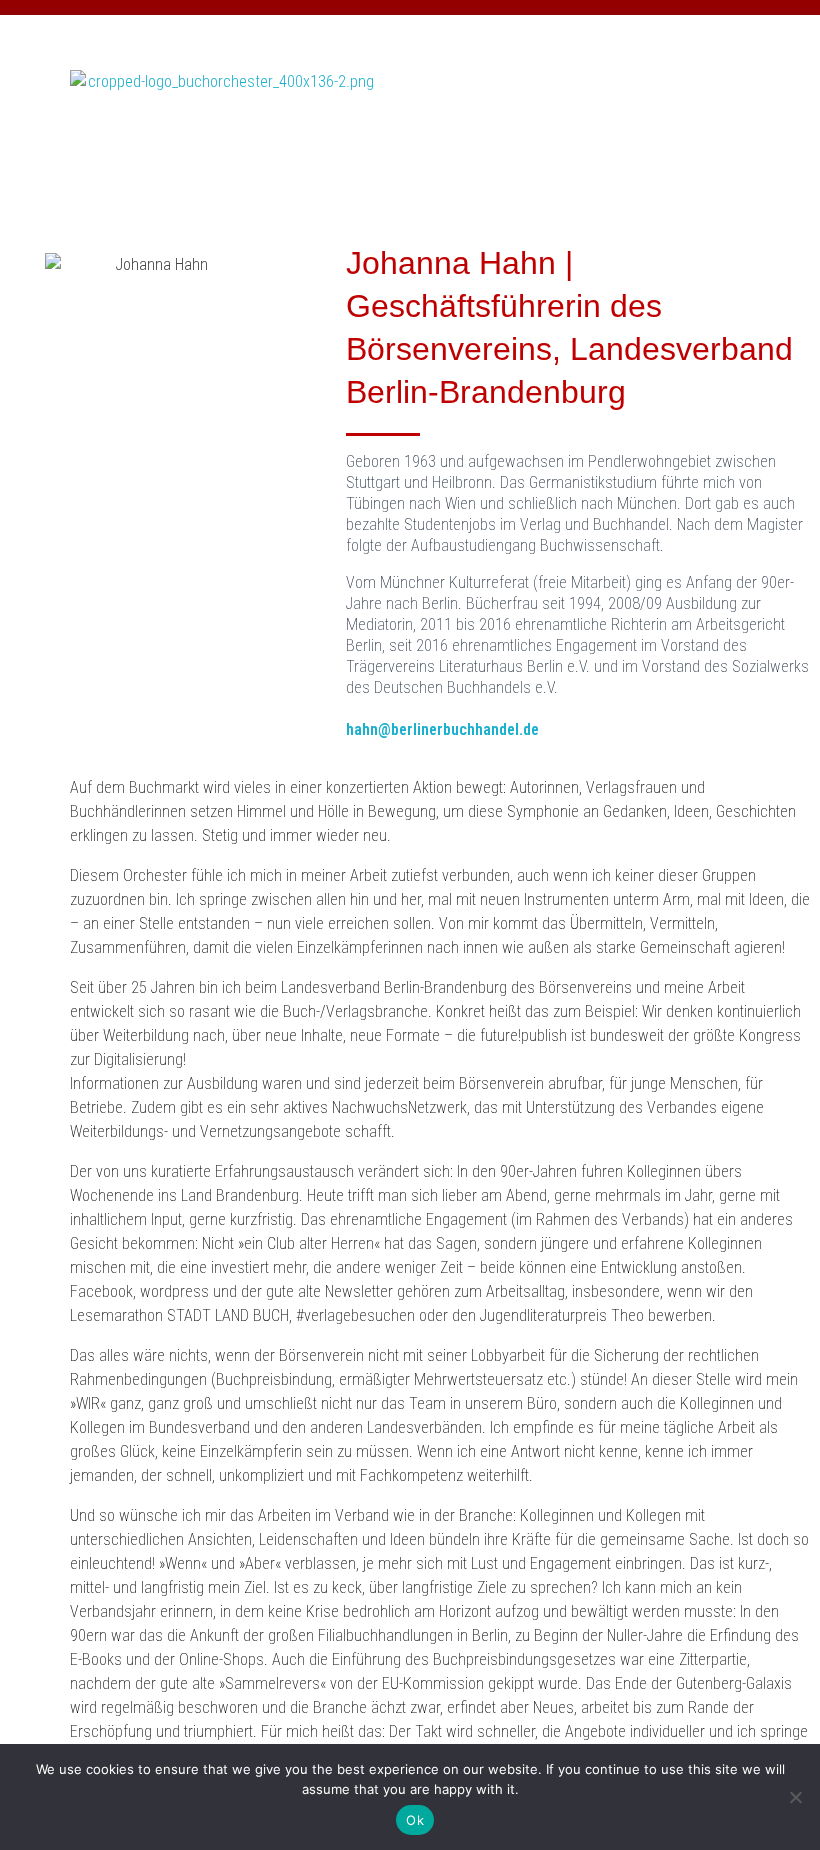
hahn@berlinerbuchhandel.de (442, 729)
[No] (795, 1797)
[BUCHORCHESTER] (223, 138)
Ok (415, 1820)
